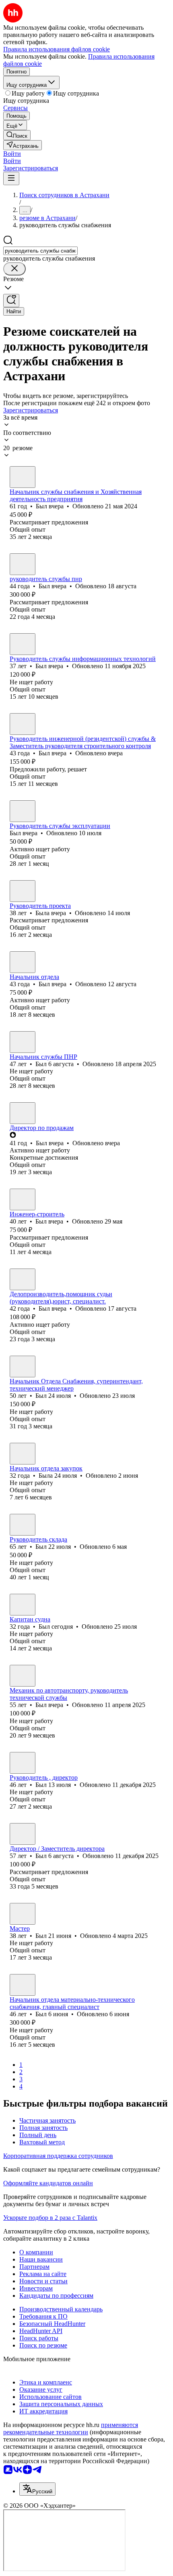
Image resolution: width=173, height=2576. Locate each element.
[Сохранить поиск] (11, 301)
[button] (12, 154)
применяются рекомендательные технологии (71, 2428)
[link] (17, 135)
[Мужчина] (23, 477)
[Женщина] (23, 891)
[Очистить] (14, 269)
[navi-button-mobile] (11, 178)
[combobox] (40, 251)
